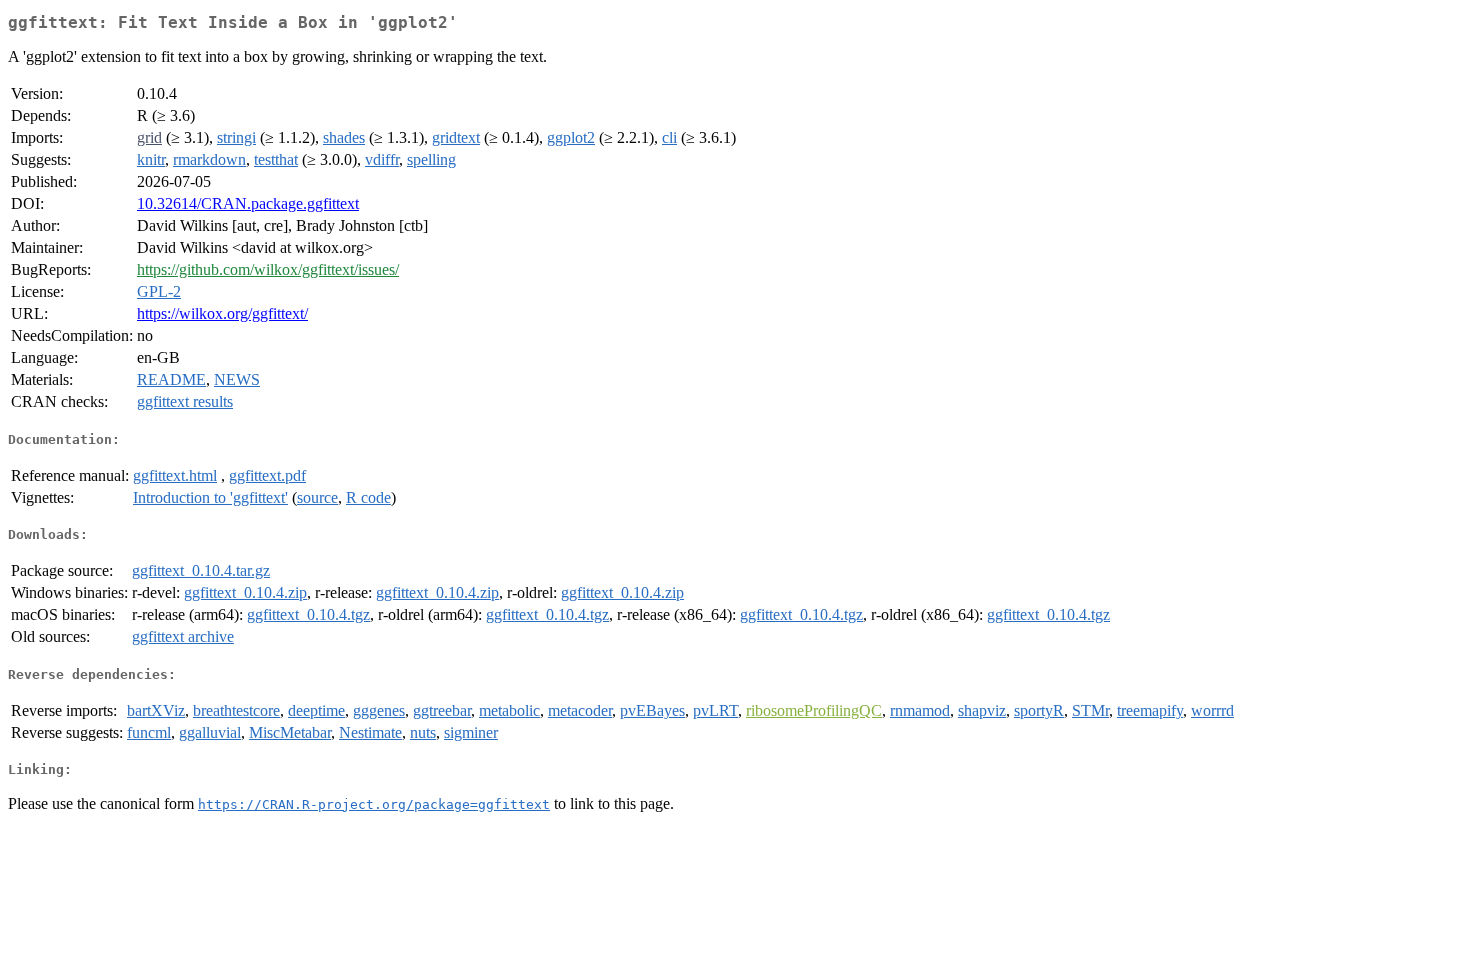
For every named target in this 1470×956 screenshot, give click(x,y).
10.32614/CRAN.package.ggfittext (248, 203)
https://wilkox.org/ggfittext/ (222, 313)
